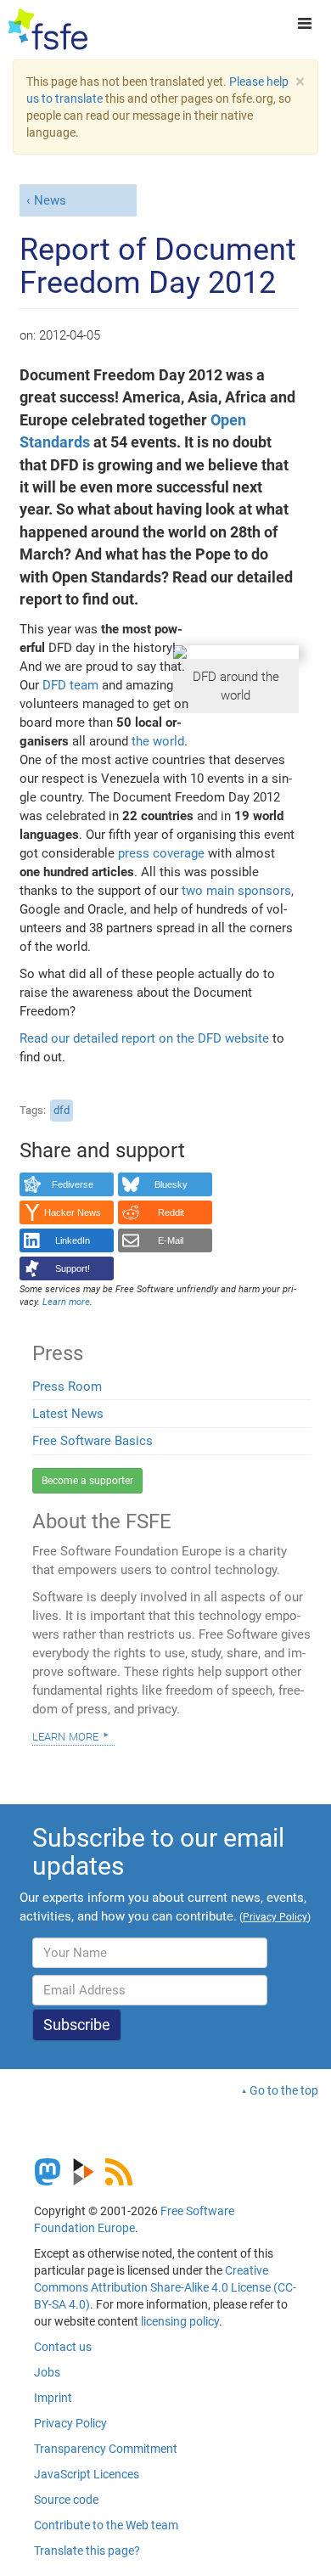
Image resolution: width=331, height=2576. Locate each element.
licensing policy (180, 2321)
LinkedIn (73, 1240)
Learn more (65, 1735)
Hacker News (73, 1212)
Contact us (63, 2347)
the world (158, 741)
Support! (73, 1268)
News (50, 200)
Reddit (171, 1212)
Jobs (47, 2372)
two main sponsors (236, 891)
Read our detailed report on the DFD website (144, 1038)
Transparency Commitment (106, 2449)
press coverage (161, 853)
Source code (66, 2500)
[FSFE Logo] (48, 30)
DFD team (70, 685)
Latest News (68, 1414)
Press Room (67, 1386)
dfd (62, 1110)
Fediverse (73, 1184)
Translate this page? (87, 2551)
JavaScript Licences (87, 2474)
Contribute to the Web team (106, 2525)
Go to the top (284, 2090)
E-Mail (171, 1240)
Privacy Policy (70, 2423)
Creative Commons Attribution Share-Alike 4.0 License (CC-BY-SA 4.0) (165, 2287)
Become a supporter (87, 1481)
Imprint (53, 2398)
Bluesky (171, 1184)
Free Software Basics (93, 1441)
